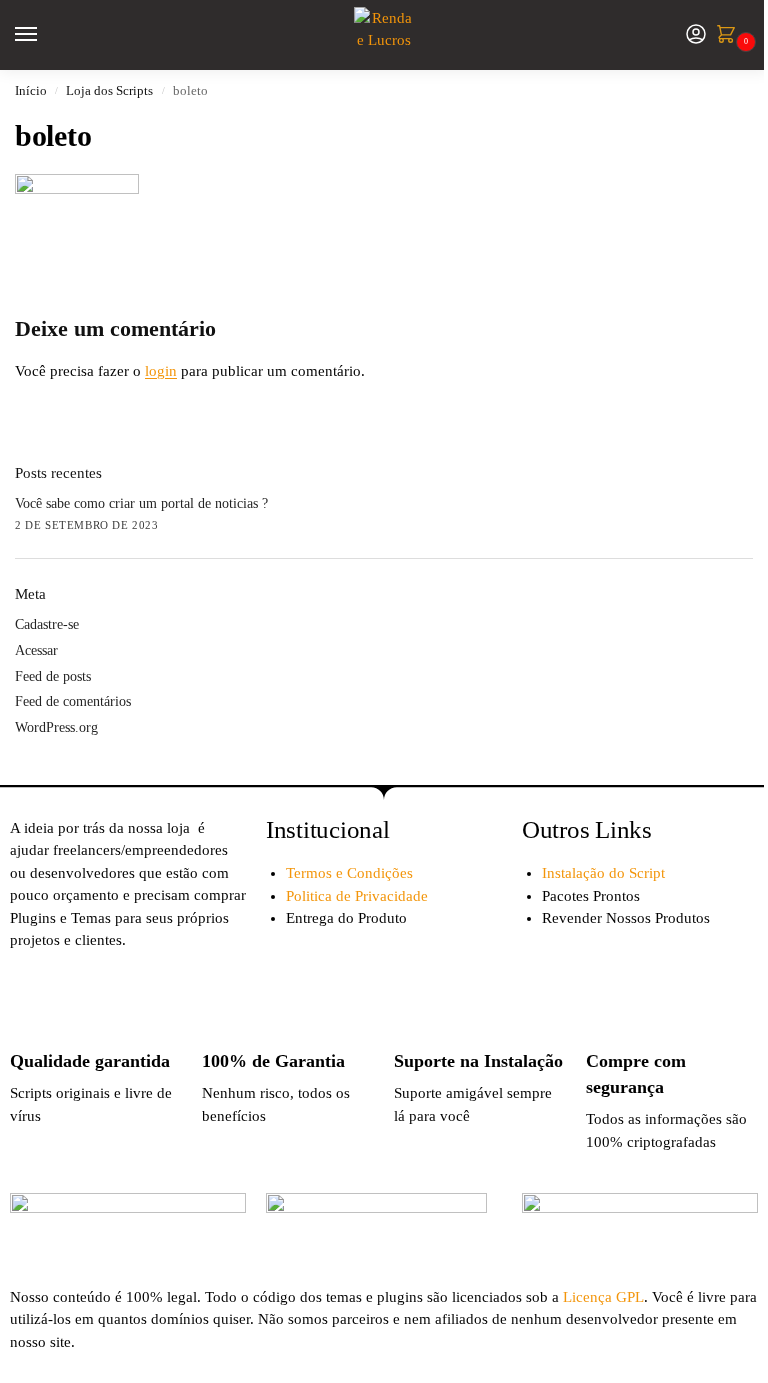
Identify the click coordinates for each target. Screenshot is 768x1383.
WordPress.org (56, 727)
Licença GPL (603, 1297)
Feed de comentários (73, 701)
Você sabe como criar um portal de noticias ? (141, 503)
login (161, 371)
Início (31, 91)
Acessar (36, 650)
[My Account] (696, 35)
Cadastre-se (47, 624)
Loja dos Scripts (109, 91)
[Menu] (45, 35)
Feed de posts (53, 676)
